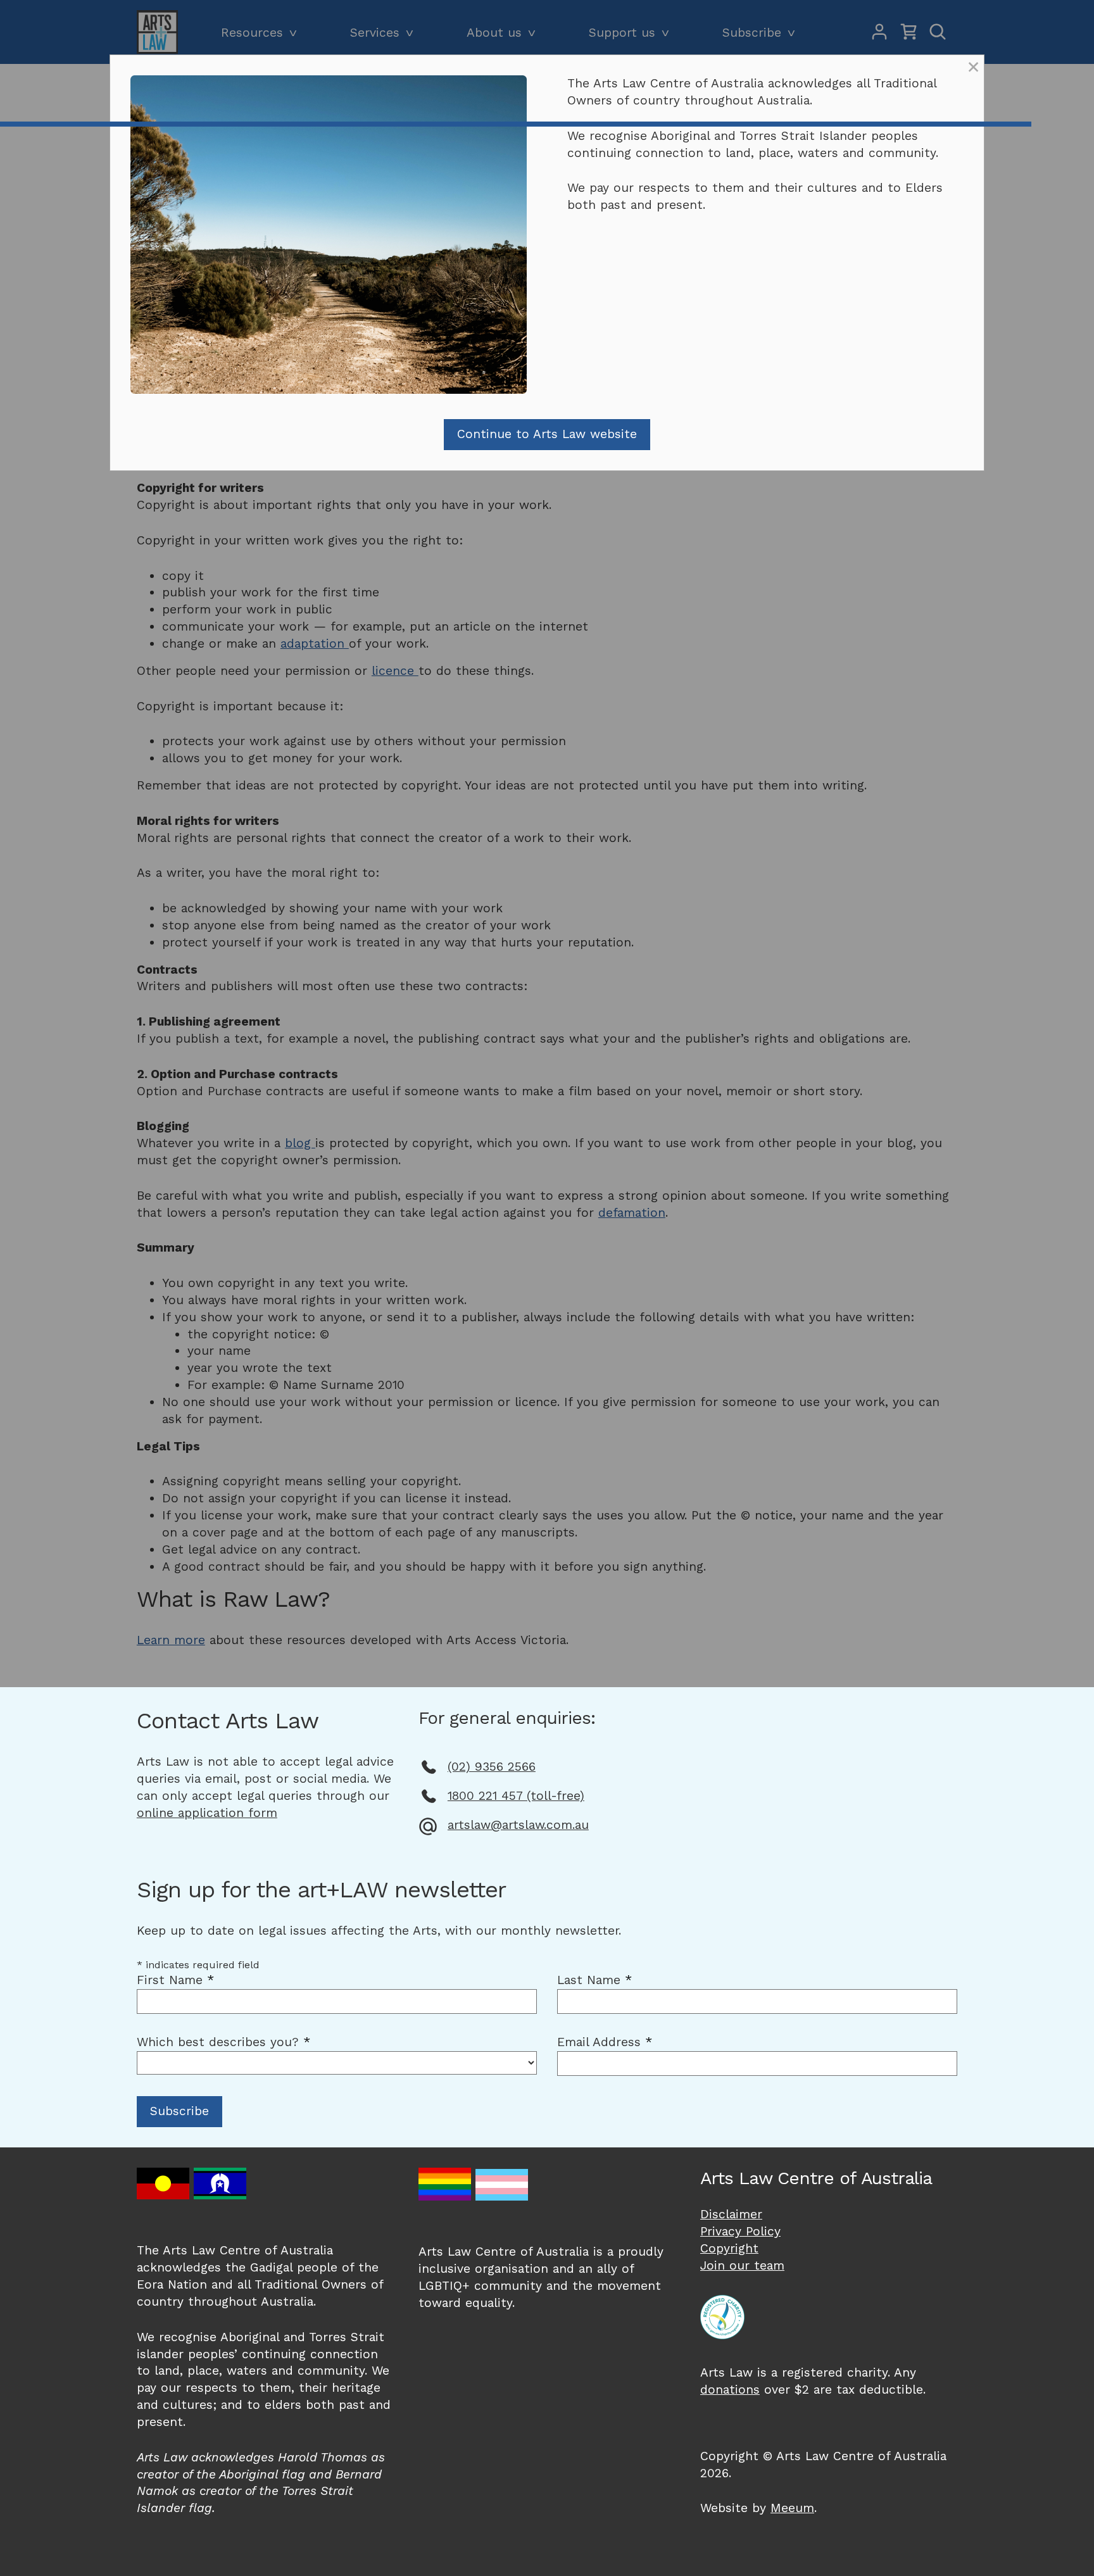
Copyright (729, 2248)
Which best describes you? (223, 2042)
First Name (175, 1980)
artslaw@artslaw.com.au (518, 1825)
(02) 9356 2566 (492, 1767)
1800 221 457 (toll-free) (516, 1796)
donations (730, 2390)
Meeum (792, 2508)
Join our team (742, 2265)
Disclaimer (731, 2214)
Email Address (605, 2042)
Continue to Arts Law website (547, 434)
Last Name (594, 1980)
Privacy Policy (740, 2231)
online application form (207, 1813)
